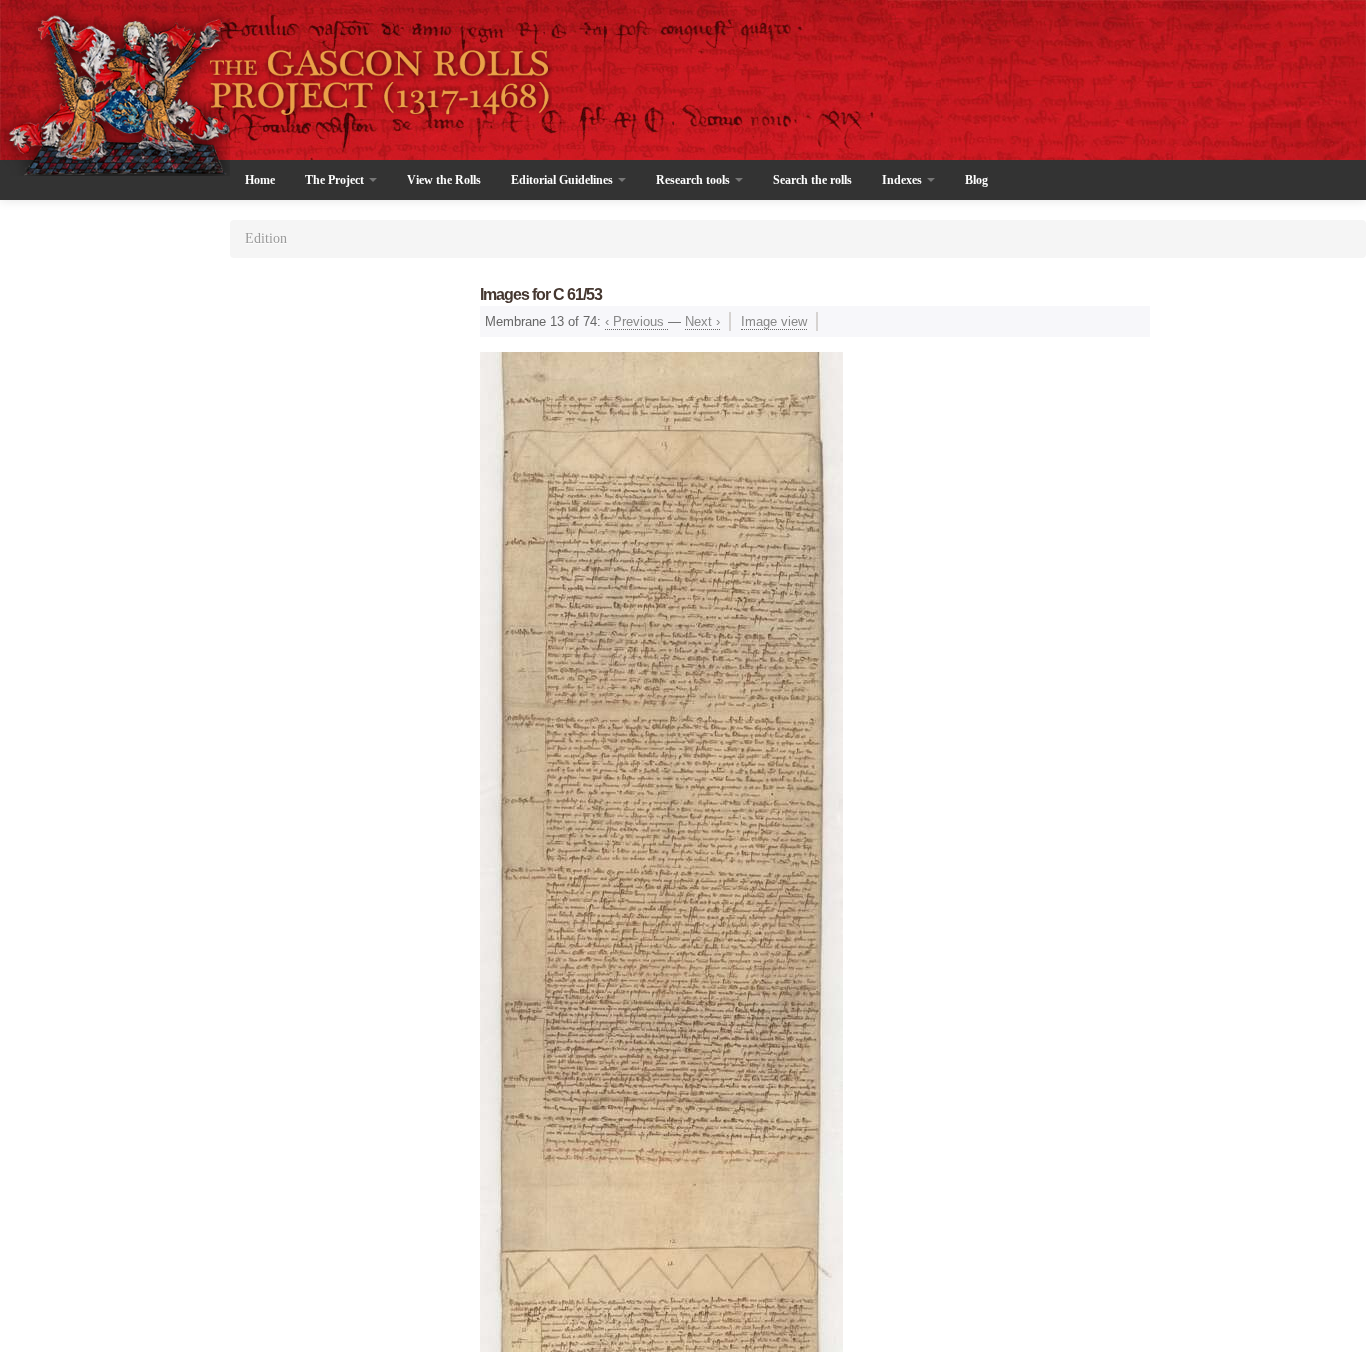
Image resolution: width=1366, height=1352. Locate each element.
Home (260, 180)
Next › (702, 321)
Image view (774, 321)
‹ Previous (636, 321)
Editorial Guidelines (563, 180)
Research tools (694, 180)
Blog (976, 180)
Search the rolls (812, 180)
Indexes (903, 180)
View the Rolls (444, 180)
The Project (336, 180)
